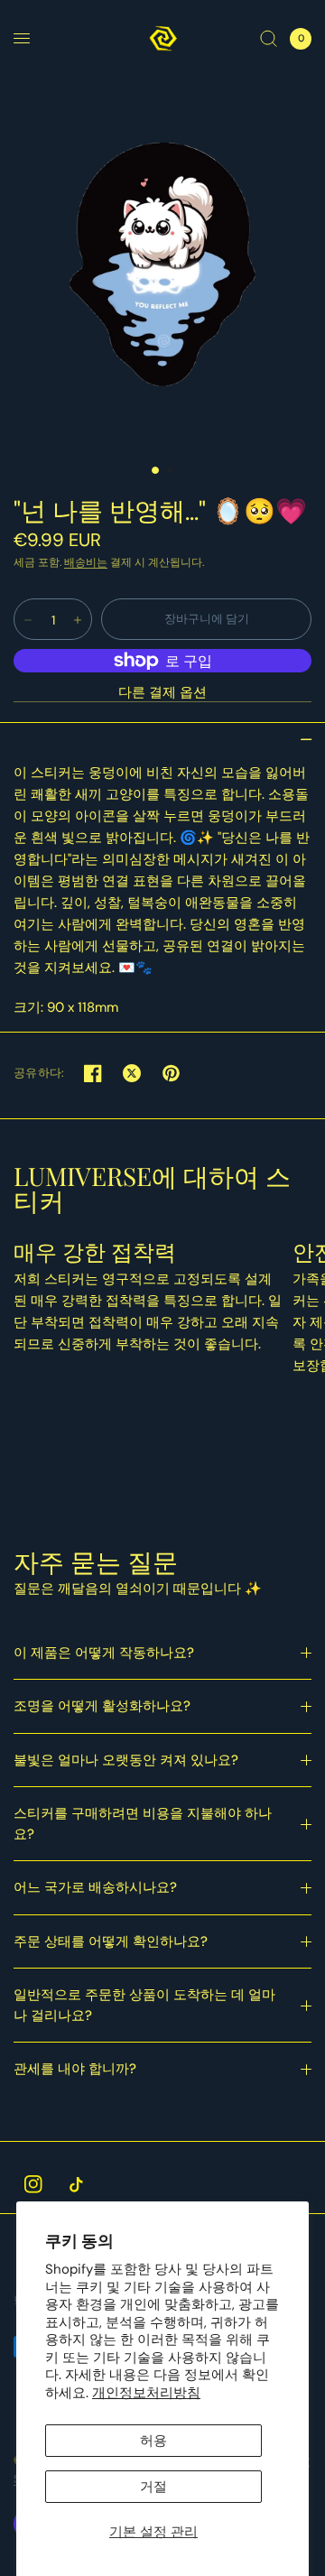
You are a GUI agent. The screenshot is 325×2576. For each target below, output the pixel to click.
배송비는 (86, 562)
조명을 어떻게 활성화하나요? (102, 1706)
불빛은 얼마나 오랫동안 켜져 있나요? (126, 1760)
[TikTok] (76, 2184)
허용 (153, 2441)
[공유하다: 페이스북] (93, 1073)
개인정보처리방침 (146, 2393)
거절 (153, 2487)
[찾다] (269, 38)
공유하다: (39, 1073)
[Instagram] (33, 2184)
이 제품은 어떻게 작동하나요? (104, 1653)
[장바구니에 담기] (206, 619)
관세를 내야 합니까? (75, 2069)
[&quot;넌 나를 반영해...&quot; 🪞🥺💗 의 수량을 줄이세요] (28, 620)
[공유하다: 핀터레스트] (171, 1073)
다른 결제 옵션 (162, 693)
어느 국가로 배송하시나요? (95, 1887)
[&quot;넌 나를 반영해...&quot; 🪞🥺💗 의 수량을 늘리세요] (78, 620)
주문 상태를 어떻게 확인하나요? (111, 1941)
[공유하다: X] (132, 1073)
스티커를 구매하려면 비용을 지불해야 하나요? (143, 1824)
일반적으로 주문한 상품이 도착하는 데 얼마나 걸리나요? (144, 2005)
